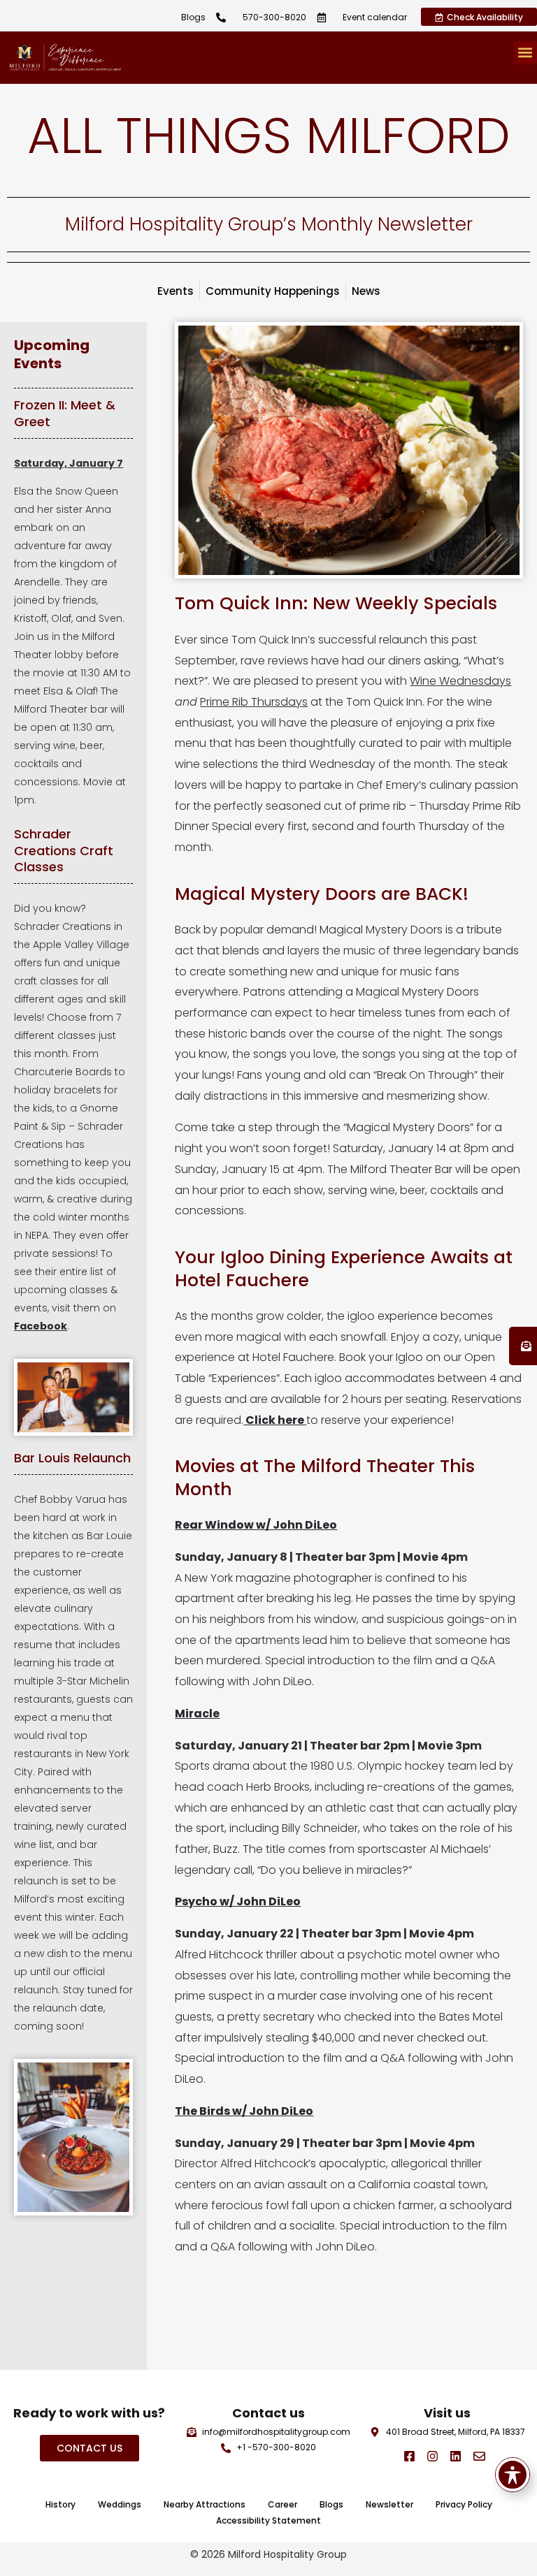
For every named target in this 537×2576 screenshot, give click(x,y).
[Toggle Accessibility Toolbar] (513, 2475)
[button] (525, 53)
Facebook (41, 1326)
